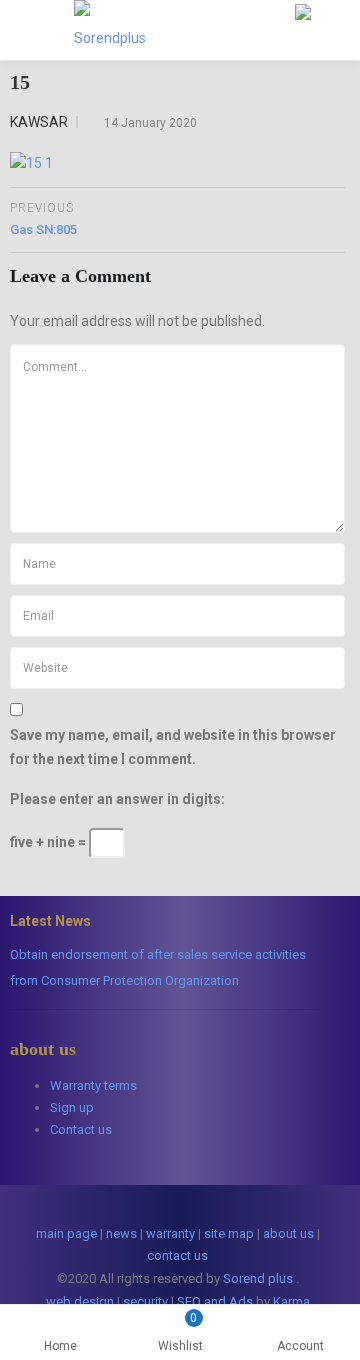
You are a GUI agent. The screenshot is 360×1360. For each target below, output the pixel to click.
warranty (170, 1233)
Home (60, 1346)
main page (66, 1233)
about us (288, 1233)
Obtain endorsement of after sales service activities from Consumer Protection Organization (158, 967)
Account (300, 1346)
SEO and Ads (215, 1301)
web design (80, 1301)
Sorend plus (258, 1278)
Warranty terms (93, 1085)
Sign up (72, 1107)
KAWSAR (39, 122)
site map (229, 1233)
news (121, 1233)
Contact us (81, 1129)
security (145, 1301)
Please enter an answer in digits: (117, 799)
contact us (177, 1255)
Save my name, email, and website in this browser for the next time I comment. (173, 747)
